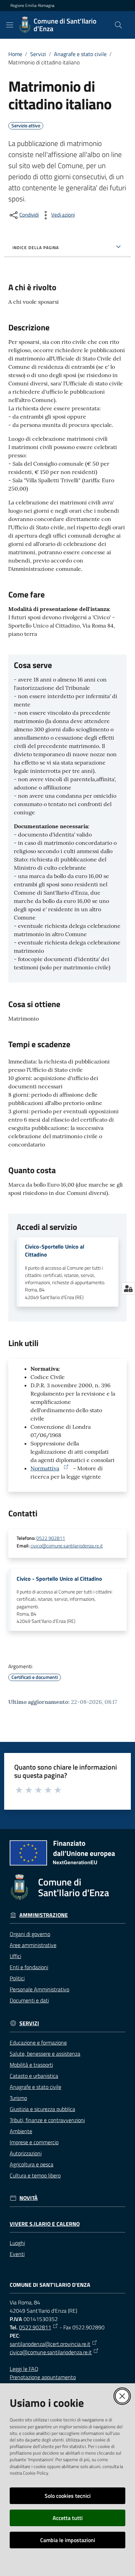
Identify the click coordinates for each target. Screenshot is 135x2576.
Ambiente (21, 2131)
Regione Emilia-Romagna (32, 6)
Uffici (15, 1956)
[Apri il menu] (10, 25)
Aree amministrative (33, 1945)
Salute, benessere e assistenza (45, 2054)
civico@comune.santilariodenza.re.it (67, 1546)
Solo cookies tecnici (68, 2496)
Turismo (18, 2098)
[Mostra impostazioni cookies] (128, 1288)
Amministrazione (44, 1915)
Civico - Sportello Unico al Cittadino (59, 1579)
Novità (29, 2198)
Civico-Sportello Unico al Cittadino (55, 1251)
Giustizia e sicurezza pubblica (42, 2109)
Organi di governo (30, 1934)
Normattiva (45, 1468)
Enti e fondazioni (29, 1967)
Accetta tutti (68, 2518)
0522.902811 (35, 2327)
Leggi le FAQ (24, 2369)
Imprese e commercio (34, 2142)
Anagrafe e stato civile (80, 54)
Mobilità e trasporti (31, 2065)
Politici (17, 1978)
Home (15, 54)
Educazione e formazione (38, 2043)
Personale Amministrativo (39, 1989)
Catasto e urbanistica (34, 2076)
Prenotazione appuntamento (43, 2377)
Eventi (17, 2254)
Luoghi (17, 2243)
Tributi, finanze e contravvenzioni (47, 2120)
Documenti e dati (29, 2000)
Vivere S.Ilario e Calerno (45, 2224)
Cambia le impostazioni (68, 2540)
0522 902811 (51, 1538)
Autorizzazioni (26, 2153)
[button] (118, 25)
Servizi (38, 54)
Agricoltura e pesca (31, 2164)
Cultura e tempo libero (35, 2175)
